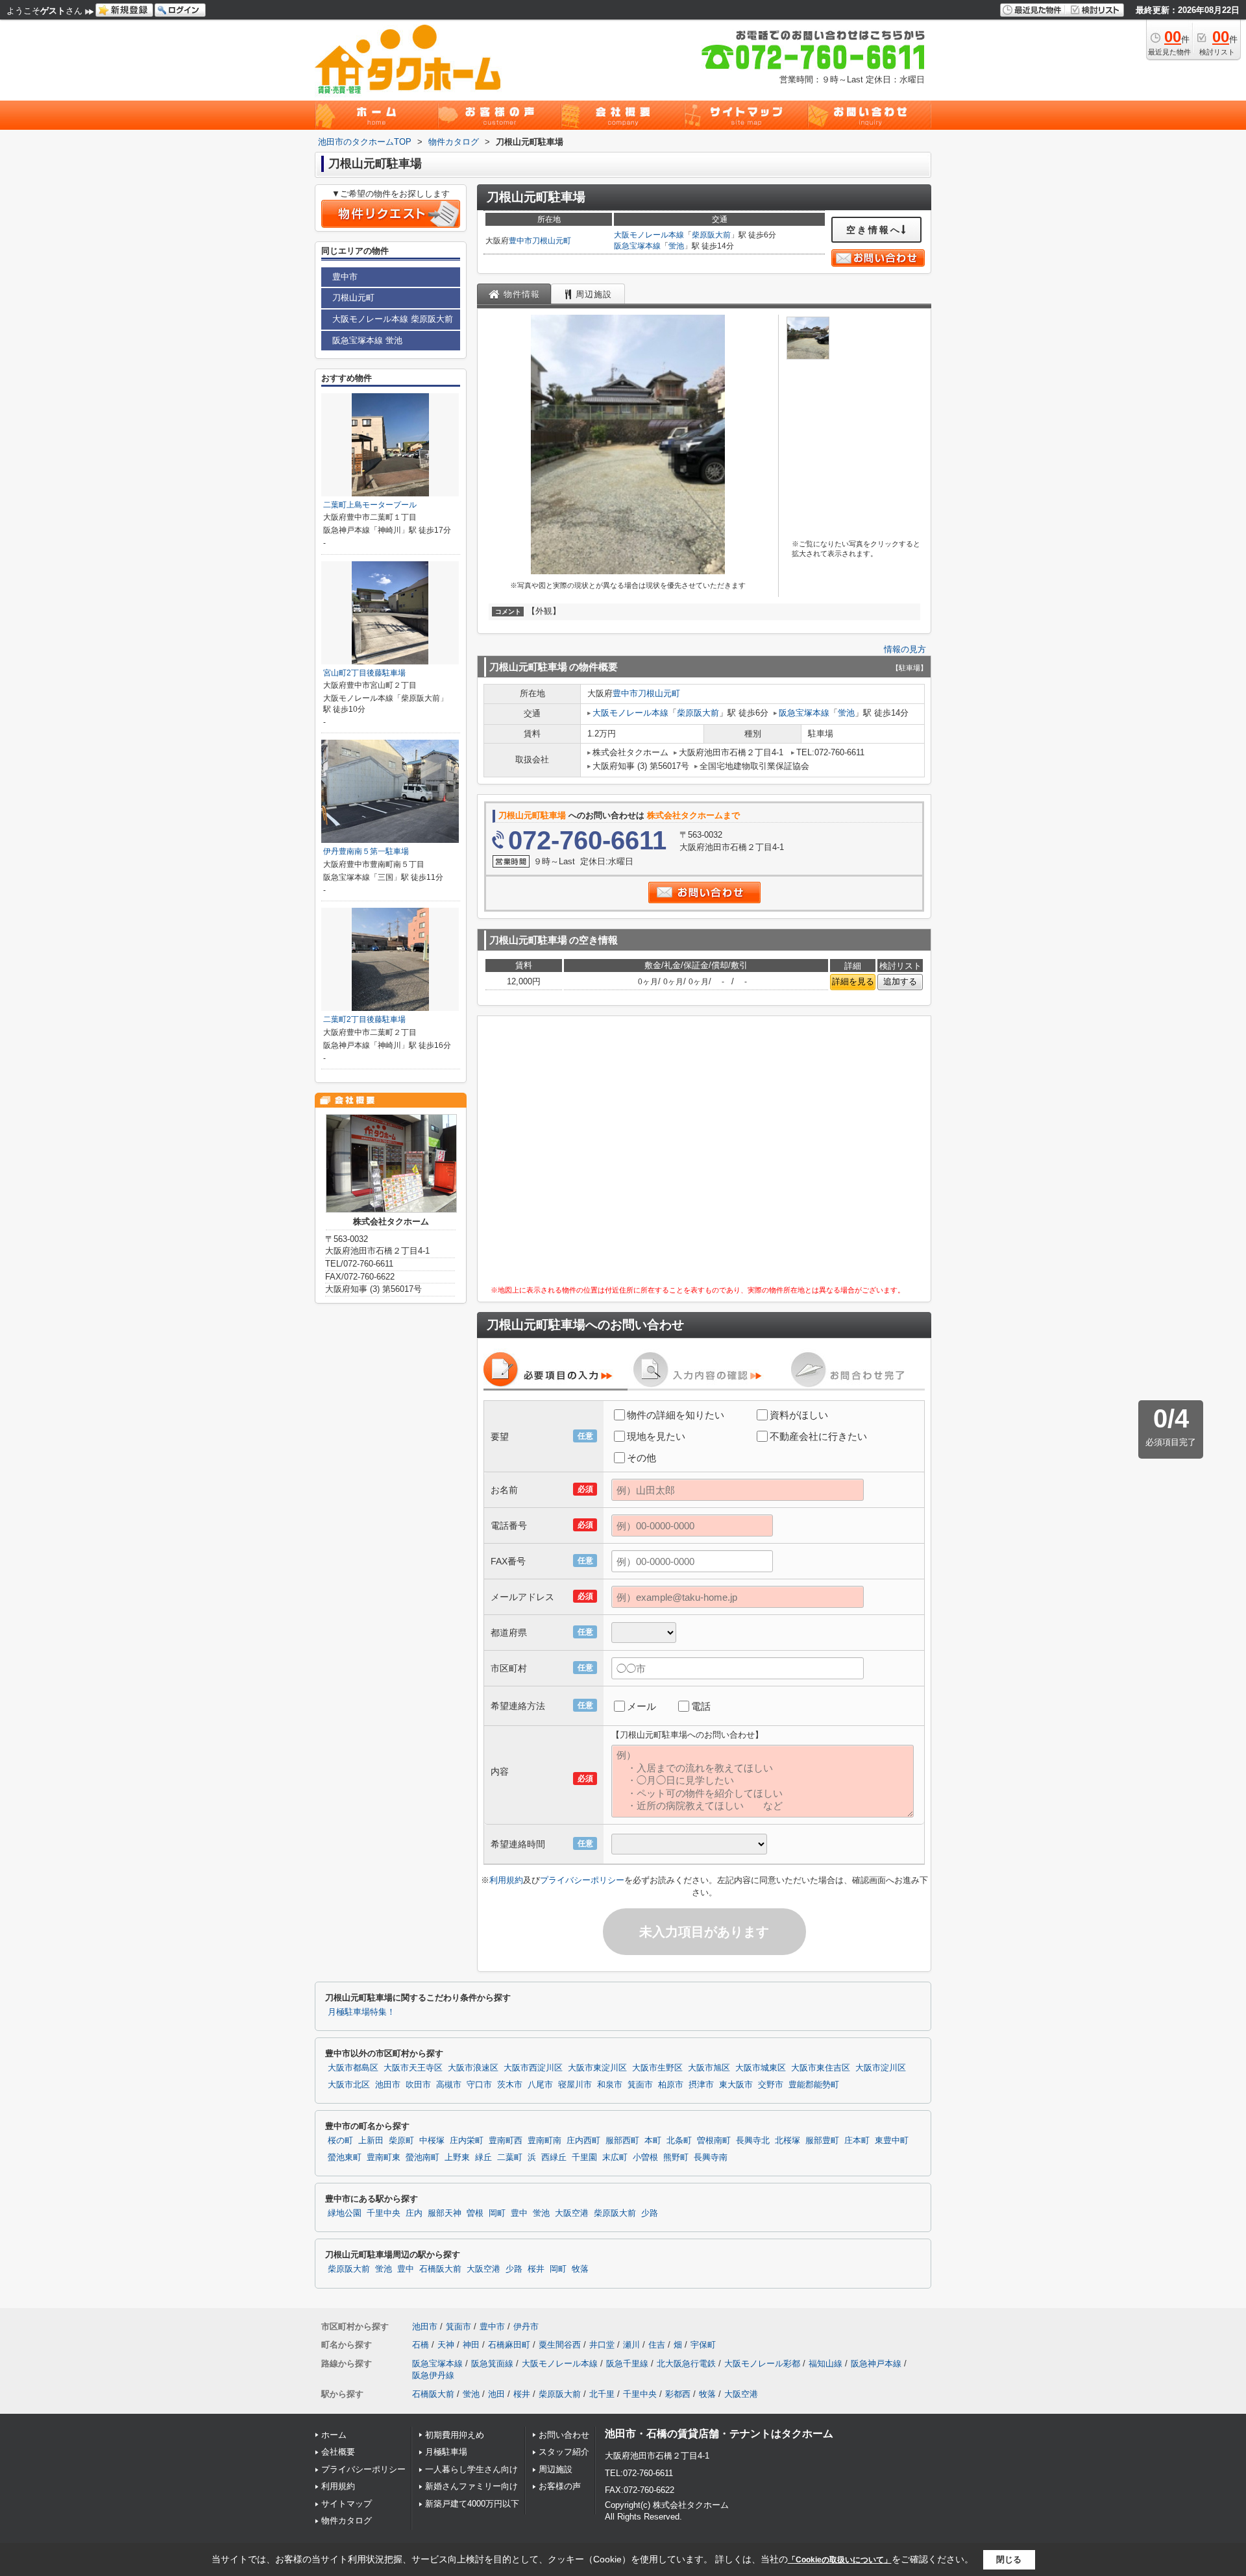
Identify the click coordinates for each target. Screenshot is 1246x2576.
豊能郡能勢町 (814, 2085)
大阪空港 (572, 2213)
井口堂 (602, 2345)
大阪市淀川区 (881, 2068)
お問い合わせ (564, 2435)
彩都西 (678, 2394)
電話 (701, 1706)
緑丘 (483, 2157)
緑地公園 (345, 2213)
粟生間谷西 (560, 2345)
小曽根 (645, 2157)
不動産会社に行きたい (818, 1436)
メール (641, 1706)
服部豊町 (822, 2141)
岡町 (497, 2213)
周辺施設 (556, 2469)
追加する (900, 981)
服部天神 (445, 2213)
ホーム (334, 2435)
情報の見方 (905, 649)
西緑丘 (554, 2157)
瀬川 (631, 2345)
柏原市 (671, 2085)
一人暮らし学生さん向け (471, 2469)
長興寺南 (711, 2157)
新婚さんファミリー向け (471, 2486)
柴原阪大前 (711, 235)
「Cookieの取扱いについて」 (840, 2560)
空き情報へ (874, 230)
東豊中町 (892, 2141)
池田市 (388, 2085)
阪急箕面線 (492, 2363)
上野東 (457, 2157)
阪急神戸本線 (876, 2363)
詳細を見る (853, 981)
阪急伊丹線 (433, 2375)
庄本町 (857, 2141)
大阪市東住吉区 (821, 2068)
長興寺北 (753, 2141)
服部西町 (622, 2141)
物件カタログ (347, 2521)
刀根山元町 (552, 241)
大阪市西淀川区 (533, 2068)
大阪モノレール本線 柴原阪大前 (393, 319)
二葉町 (510, 2157)
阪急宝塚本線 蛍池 (367, 340)
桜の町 (340, 2141)
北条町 (679, 2141)
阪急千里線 (627, 2363)
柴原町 (401, 2141)
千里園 (584, 2157)
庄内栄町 (467, 2141)
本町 (653, 2141)
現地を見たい (656, 1436)
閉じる (1009, 2559)
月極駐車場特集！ (361, 2012)
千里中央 (384, 2213)
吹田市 (418, 2085)
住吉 (657, 2345)
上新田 (371, 2141)
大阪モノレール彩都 (762, 2363)
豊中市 (520, 241)
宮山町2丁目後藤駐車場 (364, 673)
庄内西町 (583, 2141)
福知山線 (825, 2363)
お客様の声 (560, 2486)
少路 (650, 2213)
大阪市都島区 (353, 2068)
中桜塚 (432, 2141)
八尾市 (540, 2085)
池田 (496, 2394)
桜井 (536, 2269)
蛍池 (676, 246)
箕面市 (640, 2085)
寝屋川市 (575, 2085)
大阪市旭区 (709, 2068)
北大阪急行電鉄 (686, 2363)
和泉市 (610, 2085)
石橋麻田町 (509, 2345)
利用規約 (506, 1880)
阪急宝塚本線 (637, 246)
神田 (471, 2345)
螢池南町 (422, 2157)
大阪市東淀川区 (597, 2068)
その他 (641, 1458)
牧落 (580, 2269)
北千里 (602, 2394)
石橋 (421, 2345)
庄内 (414, 2213)
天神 (446, 2345)
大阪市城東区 (761, 2068)
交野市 (771, 2085)
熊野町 (676, 2157)
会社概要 (338, 2452)
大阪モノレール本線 (649, 235)
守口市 (479, 2085)
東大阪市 (736, 2085)
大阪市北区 (349, 2085)
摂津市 (701, 2085)
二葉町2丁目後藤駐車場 (364, 1019)
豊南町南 (544, 2141)
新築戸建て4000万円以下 (472, 2504)
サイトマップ (347, 2504)
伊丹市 (526, 2327)
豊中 (519, 2213)
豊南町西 (506, 2141)
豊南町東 (384, 2157)
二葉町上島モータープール (370, 505)
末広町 (615, 2157)
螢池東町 (345, 2157)
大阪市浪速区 (473, 2068)
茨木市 (510, 2085)
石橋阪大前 (440, 2269)
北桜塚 (788, 2141)
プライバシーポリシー (582, 1880)
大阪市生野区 (657, 2068)
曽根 (475, 2213)
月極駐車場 (446, 2452)
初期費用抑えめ (455, 2435)
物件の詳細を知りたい (676, 1415)
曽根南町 (714, 2141)
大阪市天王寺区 (413, 2068)
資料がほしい (799, 1415)
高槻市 (449, 2085)
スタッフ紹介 (564, 2452)
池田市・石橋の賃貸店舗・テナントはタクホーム (719, 2434)
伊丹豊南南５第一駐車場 (366, 851)
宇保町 (703, 2345)
